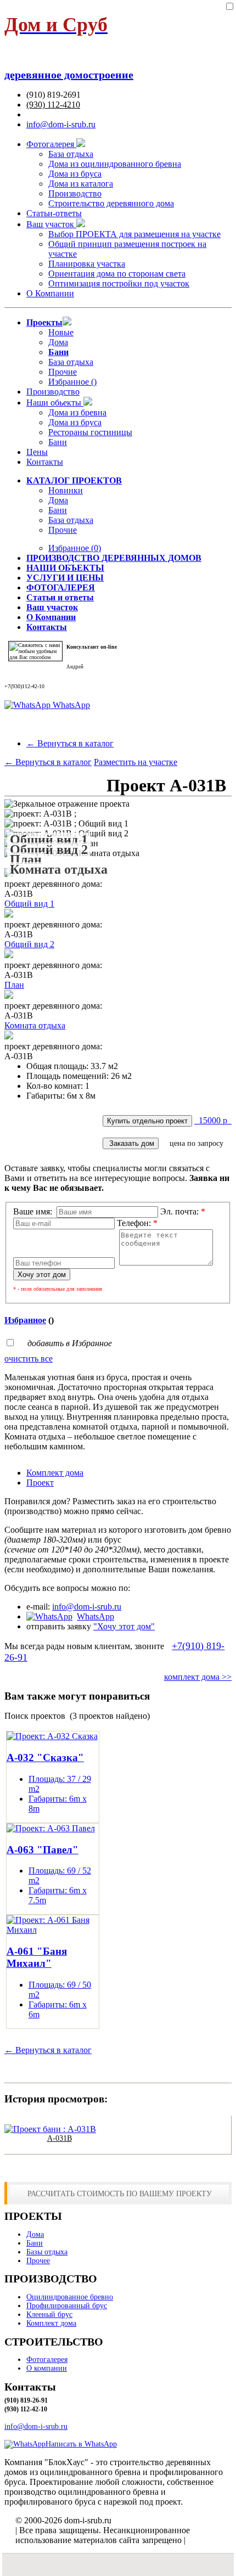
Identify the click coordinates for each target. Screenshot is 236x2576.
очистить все (29, 1359)
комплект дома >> (198, 1677)
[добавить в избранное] (229, 7)
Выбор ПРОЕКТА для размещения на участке (134, 234)
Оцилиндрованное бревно (70, 2297)
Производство (75, 193)
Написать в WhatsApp (81, 2444)
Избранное (75, 548)
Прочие (63, 372)
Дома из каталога (81, 184)
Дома (58, 342)
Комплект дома (51, 2323)
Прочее (38, 2261)
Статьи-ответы (54, 213)
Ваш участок (51, 224)
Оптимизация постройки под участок (119, 283)
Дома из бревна (77, 412)
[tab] (129, 1473)
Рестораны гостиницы (90, 432)
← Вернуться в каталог (70, 743)
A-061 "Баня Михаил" (37, 1957)
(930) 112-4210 (53, 105)
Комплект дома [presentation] (55, 1473)
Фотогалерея (51, 144)
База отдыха (71, 154)
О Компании (50, 293)
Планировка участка (87, 264)
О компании (47, 2368)
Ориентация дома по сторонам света (117, 274)
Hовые (61, 332)
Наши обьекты (55, 403)
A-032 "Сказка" (45, 1757)
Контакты (45, 462)
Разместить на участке (136, 762)
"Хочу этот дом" (124, 1626)
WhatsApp (70, 705)
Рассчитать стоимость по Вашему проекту (120, 2193)
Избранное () (72, 382)
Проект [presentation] (40, 1483)
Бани (58, 442)
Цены (37, 452)
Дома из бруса (75, 174)
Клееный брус (49, 2315)
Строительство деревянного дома (111, 203)
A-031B (60, 2138)
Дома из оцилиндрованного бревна (115, 164)
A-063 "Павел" (43, 1850)
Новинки (66, 490)
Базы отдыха (47, 2252)
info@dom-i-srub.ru (61, 124)
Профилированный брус (67, 2306)
